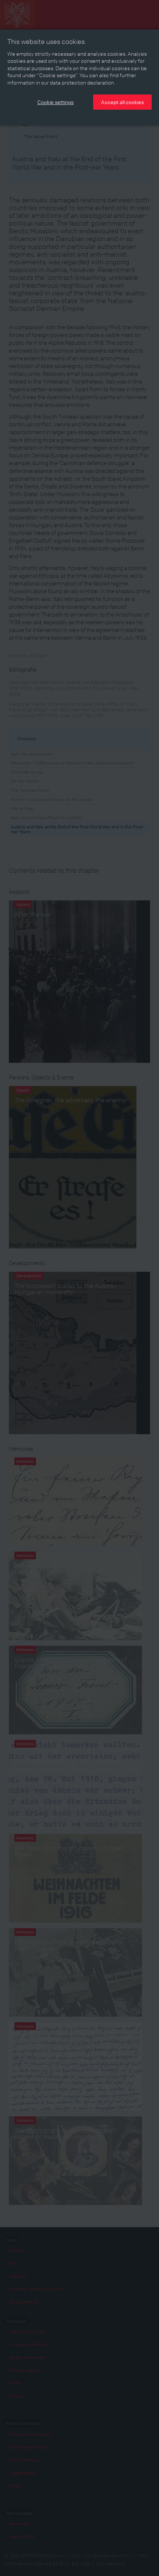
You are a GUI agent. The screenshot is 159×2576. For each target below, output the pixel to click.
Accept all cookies (122, 102)
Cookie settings (55, 102)
